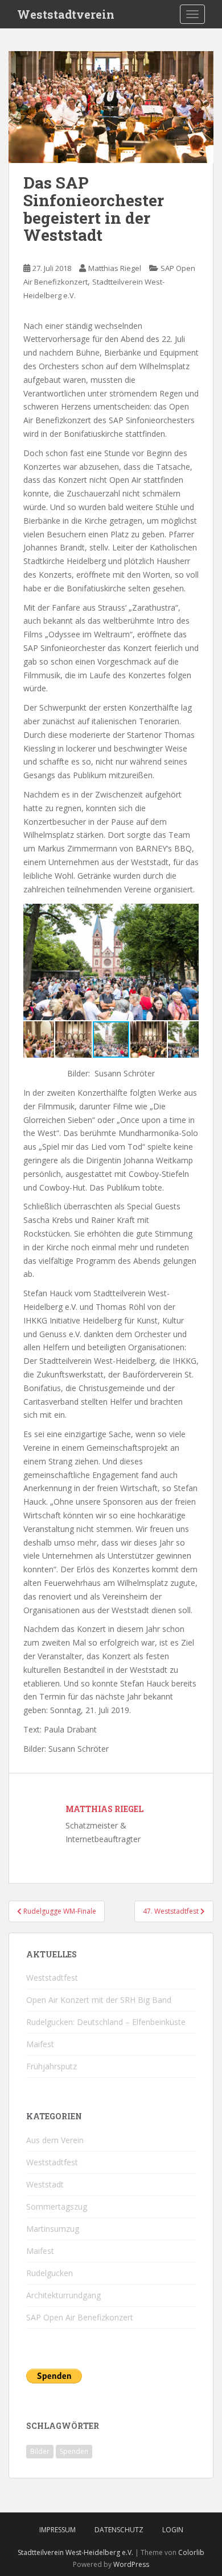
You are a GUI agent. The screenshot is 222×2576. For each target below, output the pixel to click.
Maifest (40, 2044)
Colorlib (191, 2552)
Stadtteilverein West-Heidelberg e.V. (75, 2552)
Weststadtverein (66, 14)
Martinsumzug (53, 2229)
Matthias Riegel (115, 268)
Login (173, 2530)
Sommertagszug (57, 2206)
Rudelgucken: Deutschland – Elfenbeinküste (106, 2022)
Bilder (40, 2451)
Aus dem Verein (55, 2140)
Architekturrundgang (63, 2295)
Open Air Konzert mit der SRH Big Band (99, 2000)
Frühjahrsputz (52, 2066)
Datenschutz (119, 2530)
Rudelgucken (50, 2273)
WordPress (131, 2564)
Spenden (74, 2451)
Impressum (57, 2530)
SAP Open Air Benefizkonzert (80, 2317)
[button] (188, 914)
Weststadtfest (52, 1978)
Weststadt (45, 2184)
